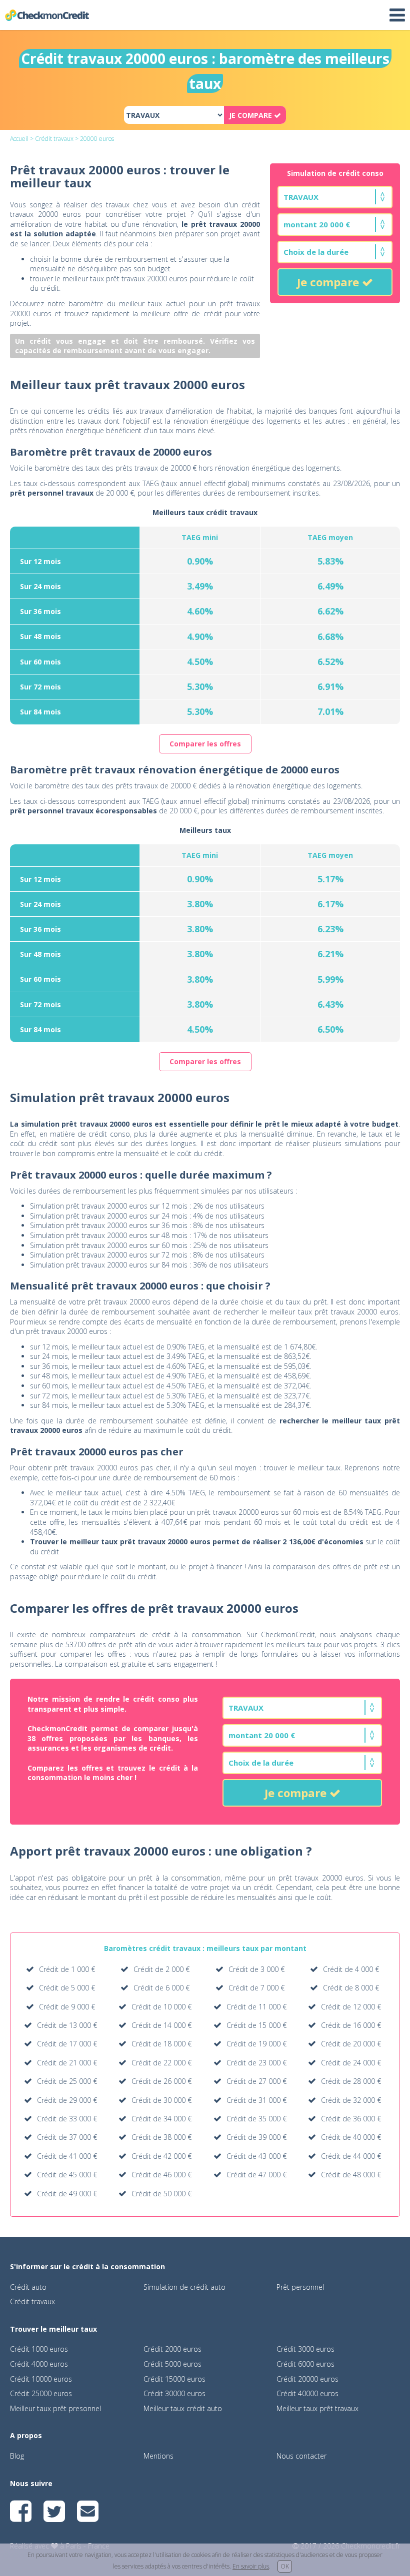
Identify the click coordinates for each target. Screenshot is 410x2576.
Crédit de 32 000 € (351, 2100)
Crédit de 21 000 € (67, 2063)
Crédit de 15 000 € (256, 2025)
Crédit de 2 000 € (161, 1969)
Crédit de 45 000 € (67, 2175)
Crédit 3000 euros (305, 2349)
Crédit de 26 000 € (161, 2081)
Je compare (329, 282)
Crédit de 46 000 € (161, 2175)
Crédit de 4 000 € (351, 1969)
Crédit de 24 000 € (351, 2063)
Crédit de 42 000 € (161, 2156)
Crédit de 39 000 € (256, 2137)
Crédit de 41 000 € (67, 2156)
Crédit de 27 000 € (256, 2081)
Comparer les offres (205, 744)
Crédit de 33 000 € (67, 2119)
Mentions (158, 2456)
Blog (17, 2456)
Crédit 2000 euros (172, 2349)
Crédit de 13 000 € (67, 2025)
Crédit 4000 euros (39, 2364)
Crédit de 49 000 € (67, 2194)
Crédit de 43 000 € (256, 2156)
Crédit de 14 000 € (161, 2025)
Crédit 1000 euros (39, 2349)
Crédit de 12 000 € (351, 2007)
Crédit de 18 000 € (161, 2044)
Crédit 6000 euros (305, 2364)
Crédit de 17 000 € (67, 2044)
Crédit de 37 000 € (67, 2137)
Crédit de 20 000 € (351, 2044)
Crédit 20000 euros (307, 2379)
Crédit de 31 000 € (256, 2100)
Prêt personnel (300, 2287)
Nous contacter (301, 2456)
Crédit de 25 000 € (67, 2081)
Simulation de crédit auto (184, 2287)
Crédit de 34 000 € (161, 2119)
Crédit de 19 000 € (256, 2044)
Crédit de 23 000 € (256, 2063)
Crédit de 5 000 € (67, 1988)
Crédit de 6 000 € (161, 1988)
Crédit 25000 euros (41, 2393)
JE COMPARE (251, 115)
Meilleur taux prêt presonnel (55, 2408)
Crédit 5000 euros (172, 2364)
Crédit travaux (54, 139)
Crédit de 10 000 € (161, 2007)
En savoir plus (251, 2566)
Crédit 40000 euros (307, 2393)
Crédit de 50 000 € (161, 2194)
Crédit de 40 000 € (351, 2137)
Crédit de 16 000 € (351, 2025)
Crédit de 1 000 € (67, 1969)
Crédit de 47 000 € (256, 2175)
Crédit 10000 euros (41, 2379)
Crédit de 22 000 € (161, 2063)
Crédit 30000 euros (174, 2393)
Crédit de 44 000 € (351, 2156)
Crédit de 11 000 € (256, 2007)
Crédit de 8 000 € (351, 1988)
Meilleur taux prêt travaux (317, 2408)
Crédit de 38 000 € (161, 2137)
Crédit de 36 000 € (351, 2119)
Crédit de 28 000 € (351, 2081)
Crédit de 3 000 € (256, 1969)
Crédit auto (28, 2287)
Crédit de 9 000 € (67, 2007)
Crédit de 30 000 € (161, 2100)
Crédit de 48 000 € (351, 2175)
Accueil (19, 139)
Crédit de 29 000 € (67, 2100)
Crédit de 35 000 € (256, 2119)
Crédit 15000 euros (174, 2379)
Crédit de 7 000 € (256, 1988)
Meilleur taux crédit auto (183, 2408)
